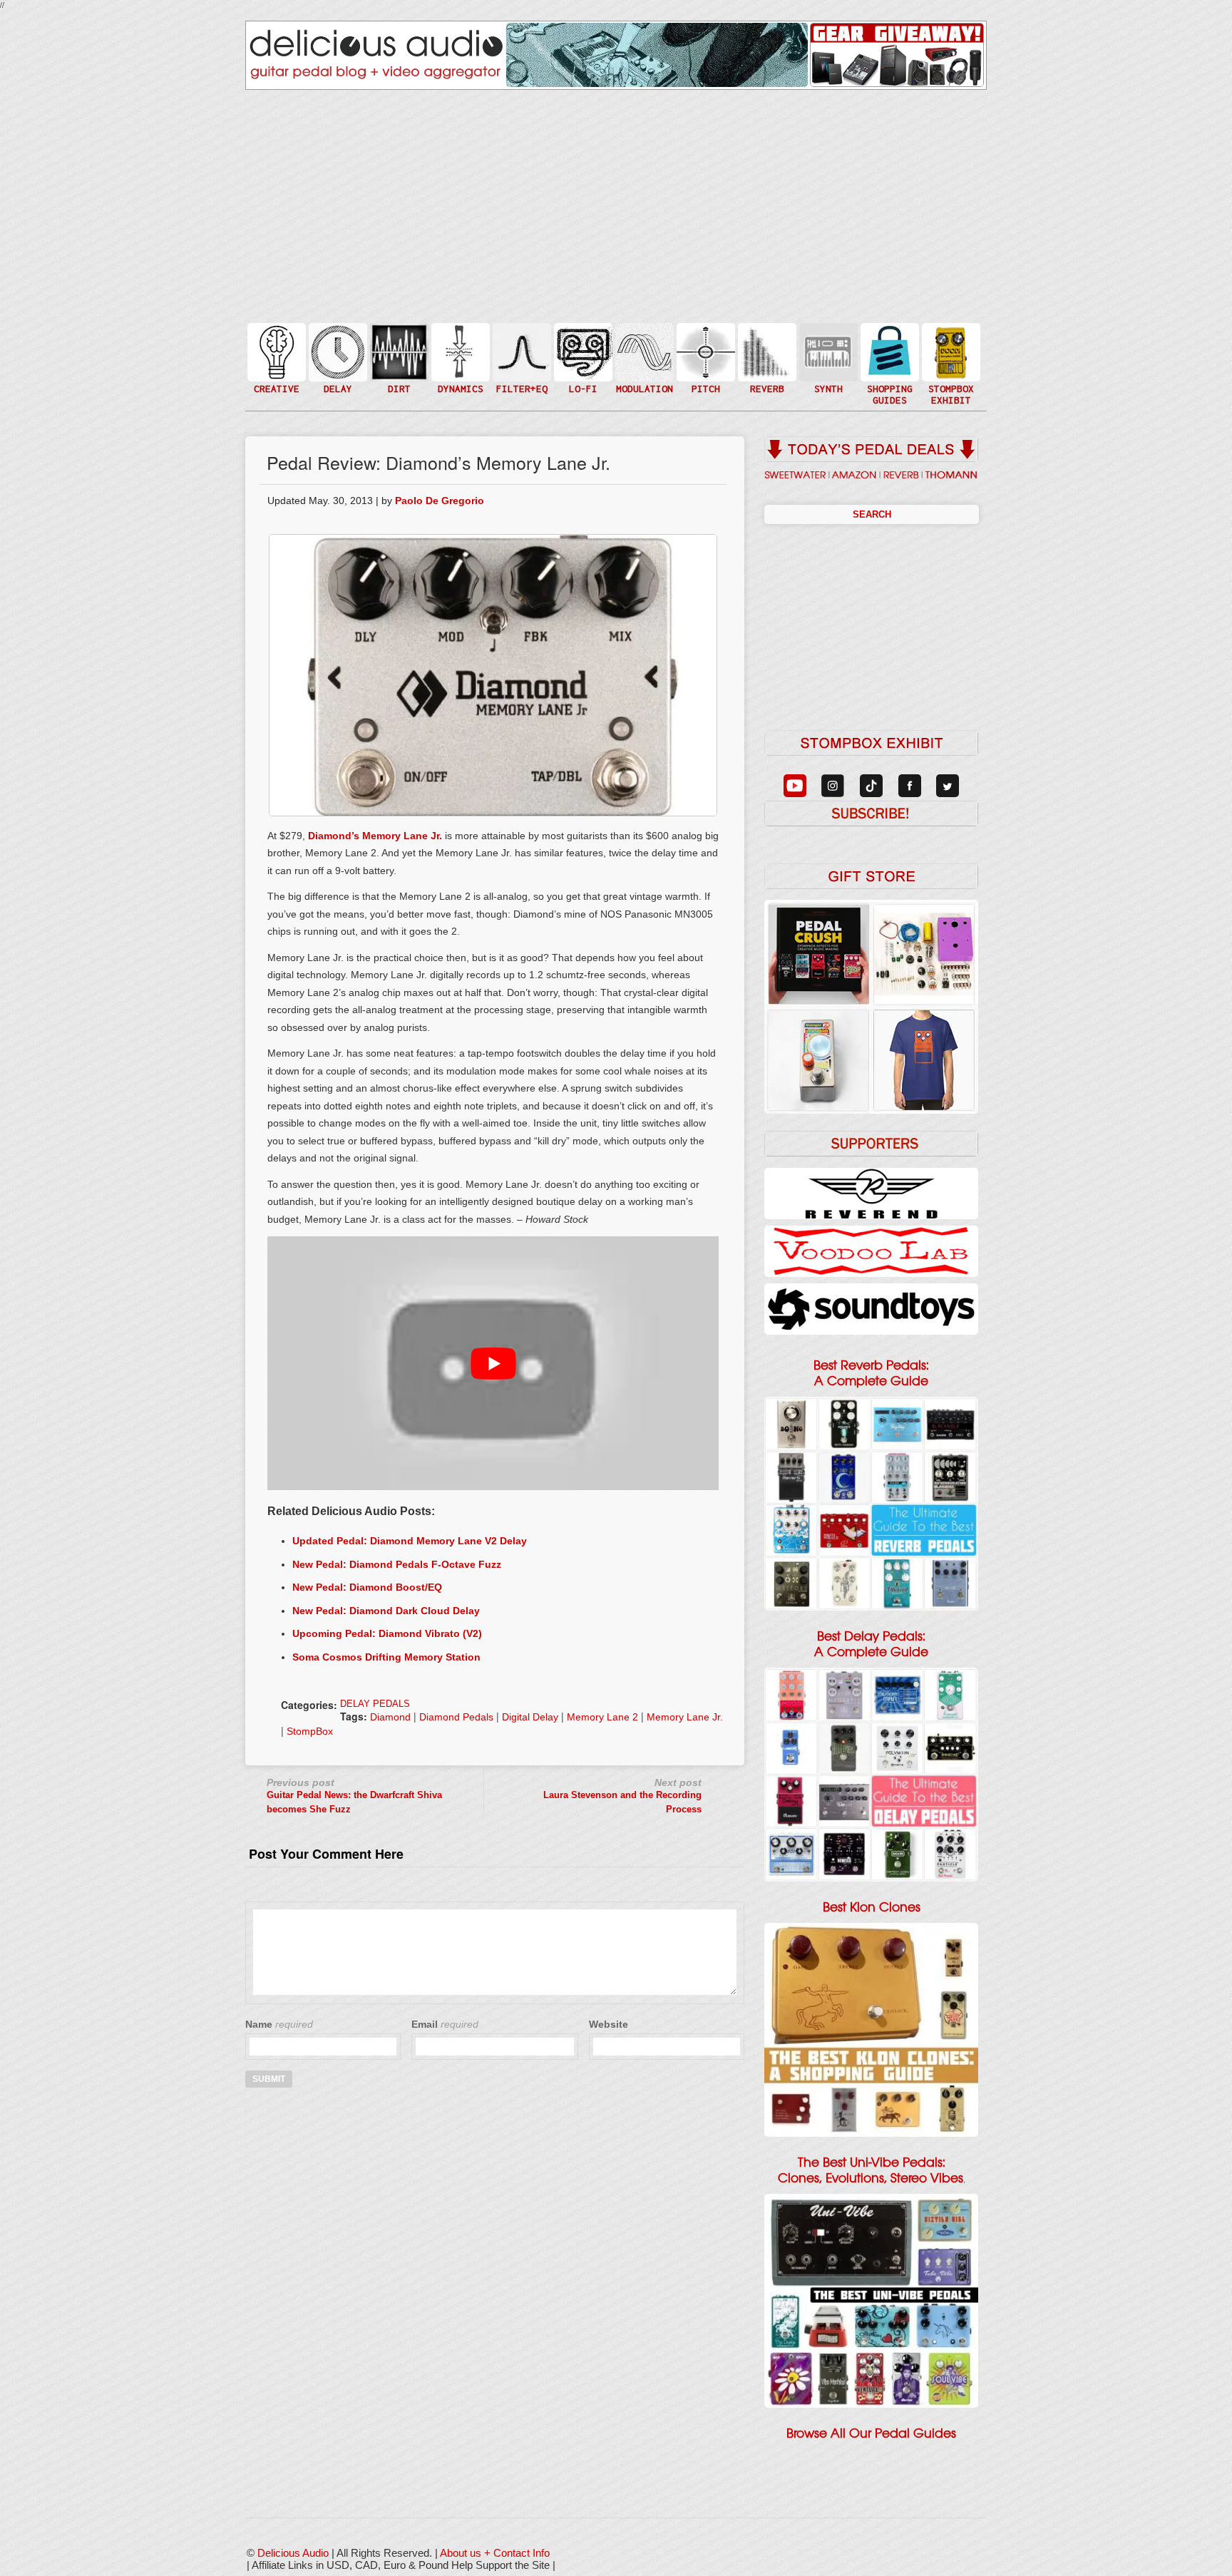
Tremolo (643, 380)
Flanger (643, 351)
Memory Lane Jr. (685, 1717)
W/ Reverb (337, 380)
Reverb (766, 358)
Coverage (950, 351)
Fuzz (398, 358)
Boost (459, 351)
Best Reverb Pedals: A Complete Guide (871, 1373)
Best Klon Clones (872, 1907)
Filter (520, 366)
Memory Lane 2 (602, 1717)
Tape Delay (337, 366)
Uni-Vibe (643, 395)
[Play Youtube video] (493, 1363)
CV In (827, 343)
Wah (520, 380)
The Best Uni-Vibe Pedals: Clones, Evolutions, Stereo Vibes (871, 2170)
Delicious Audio (293, 2553)
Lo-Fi (582, 358)
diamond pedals (456, 1717)
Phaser (643, 366)
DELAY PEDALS (375, 1704)
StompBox (310, 1731)
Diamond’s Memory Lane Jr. (375, 836)
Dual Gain (398, 388)
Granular (827, 358)
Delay (337, 351)
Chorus (643, 336)
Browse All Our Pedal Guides (871, 2433)
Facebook (950, 380)
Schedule (950, 366)
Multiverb (766, 343)
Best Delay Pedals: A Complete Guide (871, 1644)
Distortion (398, 343)
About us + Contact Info (495, 2553)
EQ (520, 351)
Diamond (390, 1717)
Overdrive (398, 373)
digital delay (530, 1717)
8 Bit (582, 373)
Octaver (704, 380)
